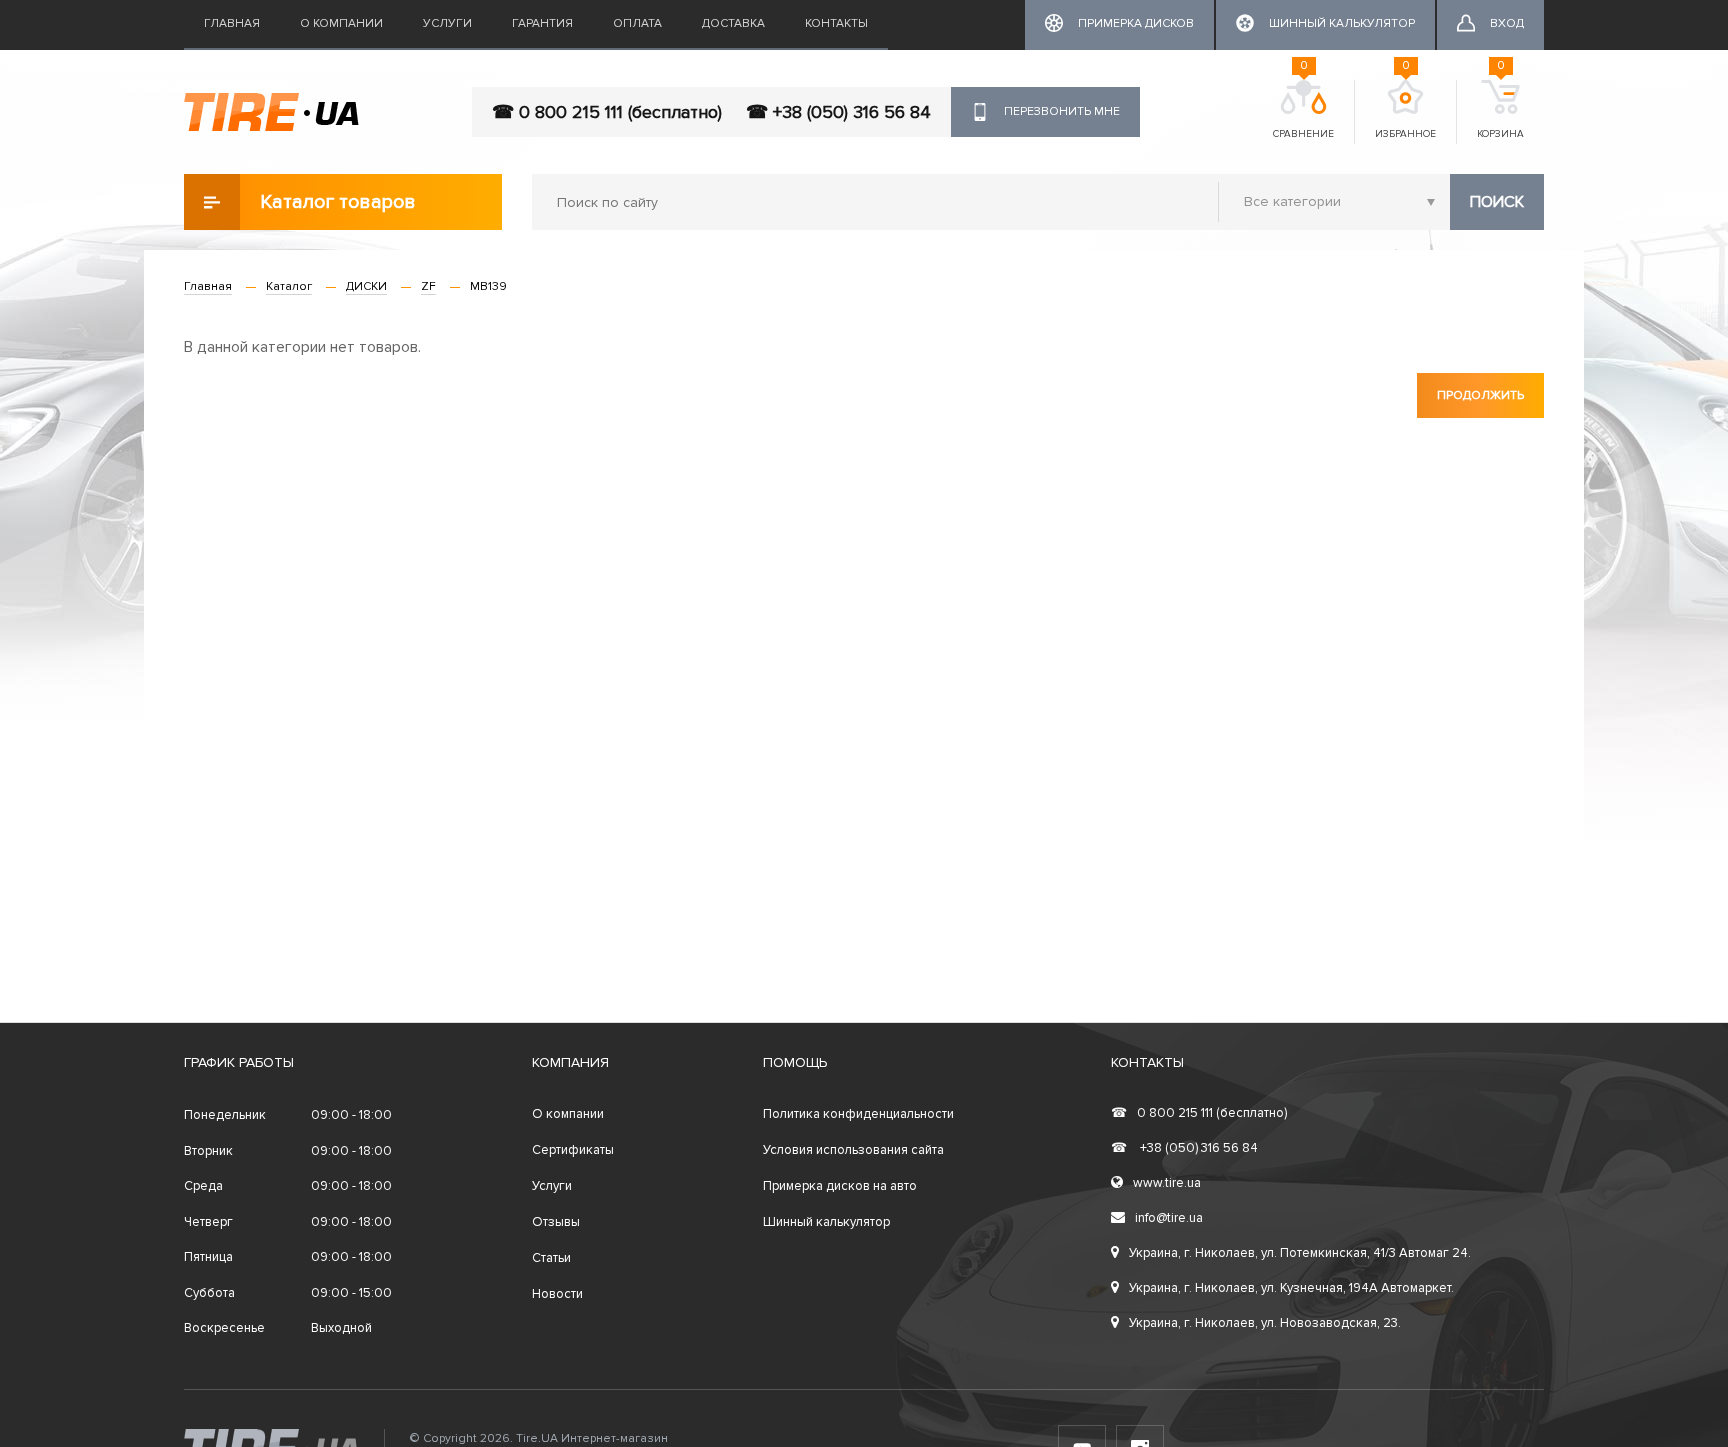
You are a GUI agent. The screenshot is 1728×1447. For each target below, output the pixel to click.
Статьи (551, 1258)
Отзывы (556, 1222)
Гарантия (542, 23)
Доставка (733, 23)
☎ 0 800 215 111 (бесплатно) (607, 112)
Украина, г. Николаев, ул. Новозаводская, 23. (1265, 1323)
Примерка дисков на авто (840, 1186)
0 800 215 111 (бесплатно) (1199, 1113)
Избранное (1405, 110)
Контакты (836, 23)
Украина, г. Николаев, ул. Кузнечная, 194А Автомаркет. (1291, 1288)
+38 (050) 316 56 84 (1184, 1148)
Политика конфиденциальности (858, 1114)
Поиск (1497, 202)
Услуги (447, 23)
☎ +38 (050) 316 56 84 (838, 112)
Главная (232, 23)
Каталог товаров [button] (338, 202)
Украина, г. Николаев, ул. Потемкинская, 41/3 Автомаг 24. (1300, 1253)
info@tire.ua (1169, 1218)
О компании (341, 23)
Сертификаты (573, 1150)
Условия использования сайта (853, 1150)
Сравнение (1303, 110)
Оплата (637, 23)
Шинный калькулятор (826, 1222)
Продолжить (1480, 395)
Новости (557, 1294)
